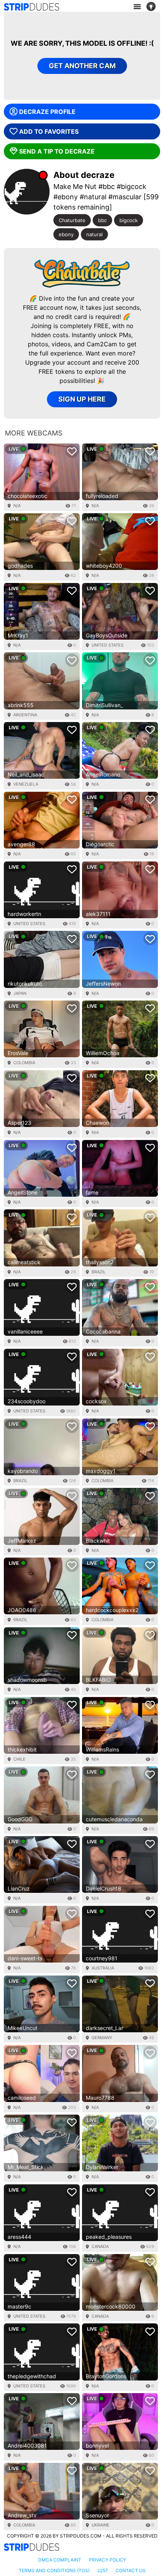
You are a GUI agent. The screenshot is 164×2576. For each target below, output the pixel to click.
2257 (103, 2570)
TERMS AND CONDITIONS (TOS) (54, 2570)
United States (108, 645)
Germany (102, 2038)
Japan (20, 993)
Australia (103, 1968)
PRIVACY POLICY (108, 2560)
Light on (153, 7)
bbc (102, 220)
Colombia (24, 1063)
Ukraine (100, 2525)
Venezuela (26, 784)
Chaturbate (72, 220)
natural (94, 234)
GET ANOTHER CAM (82, 66)
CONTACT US (131, 2570)
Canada (100, 2246)
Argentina (25, 715)
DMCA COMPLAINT (60, 2560)
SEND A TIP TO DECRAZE (57, 151)
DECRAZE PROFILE (47, 112)
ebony (66, 234)
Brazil (99, 1272)
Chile (19, 1759)
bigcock (129, 220)
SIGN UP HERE (82, 399)
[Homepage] (31, 7)
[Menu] (137, 7)
